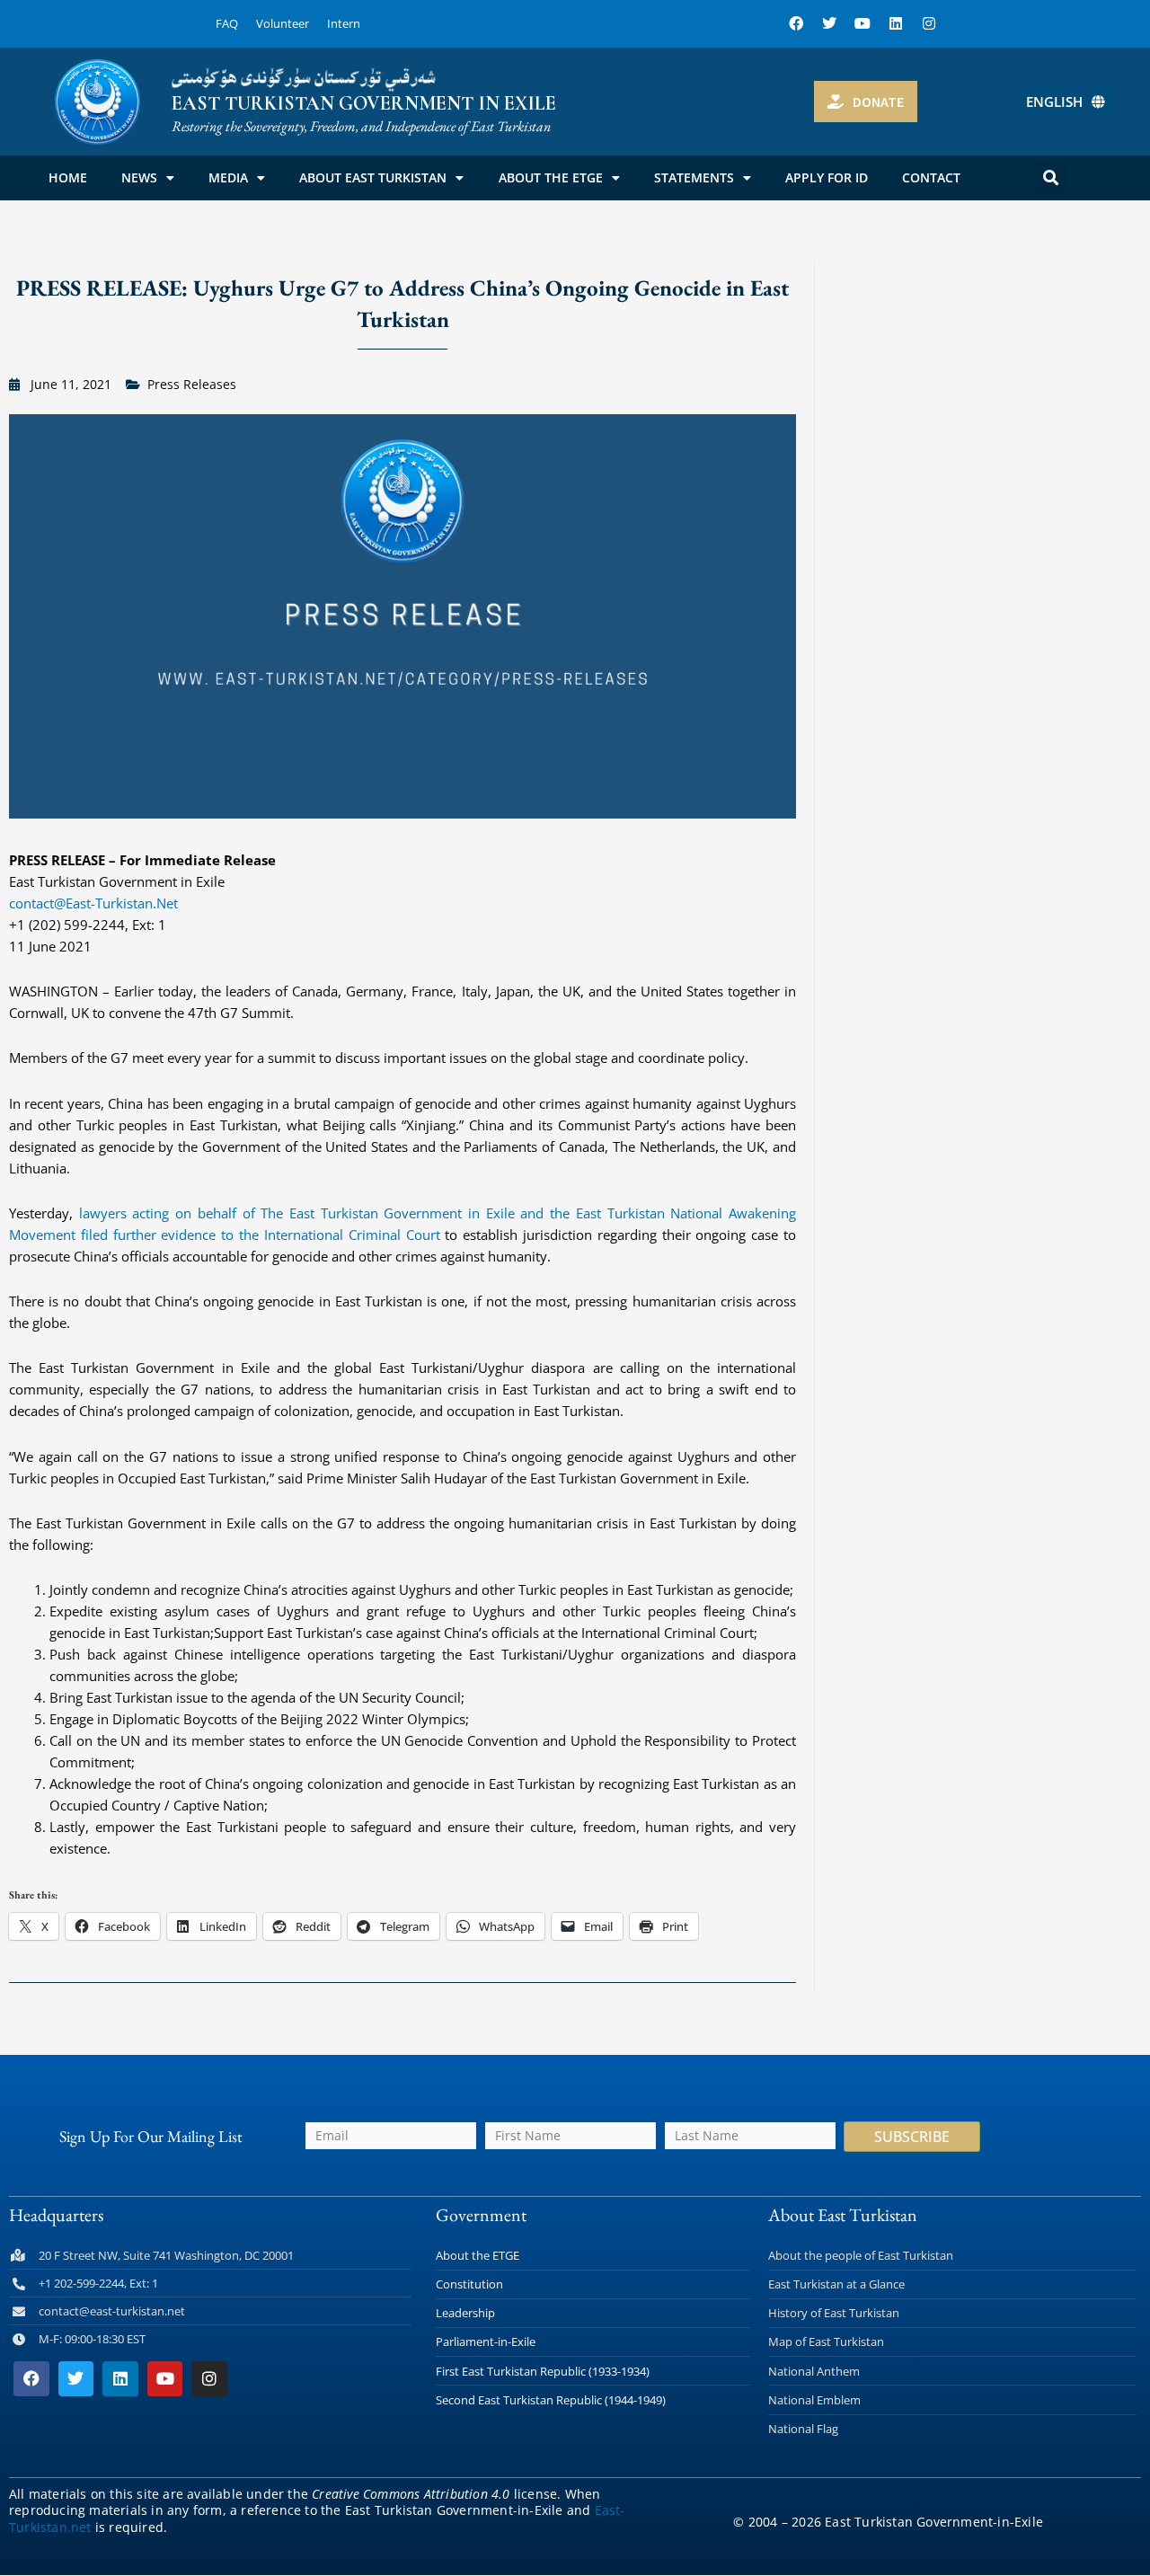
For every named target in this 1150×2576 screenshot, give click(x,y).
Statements (694, 177)
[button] (1051, 178)
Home (68, 177)
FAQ (227, 23)
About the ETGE (551, 177)
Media (228, 177)
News (139, 177)
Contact (931, 177)
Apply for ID (827, 177)
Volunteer (283, 23)
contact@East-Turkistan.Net (93, 903)
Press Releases (192, 384)
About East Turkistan (373, 177)
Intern (344, 23)
